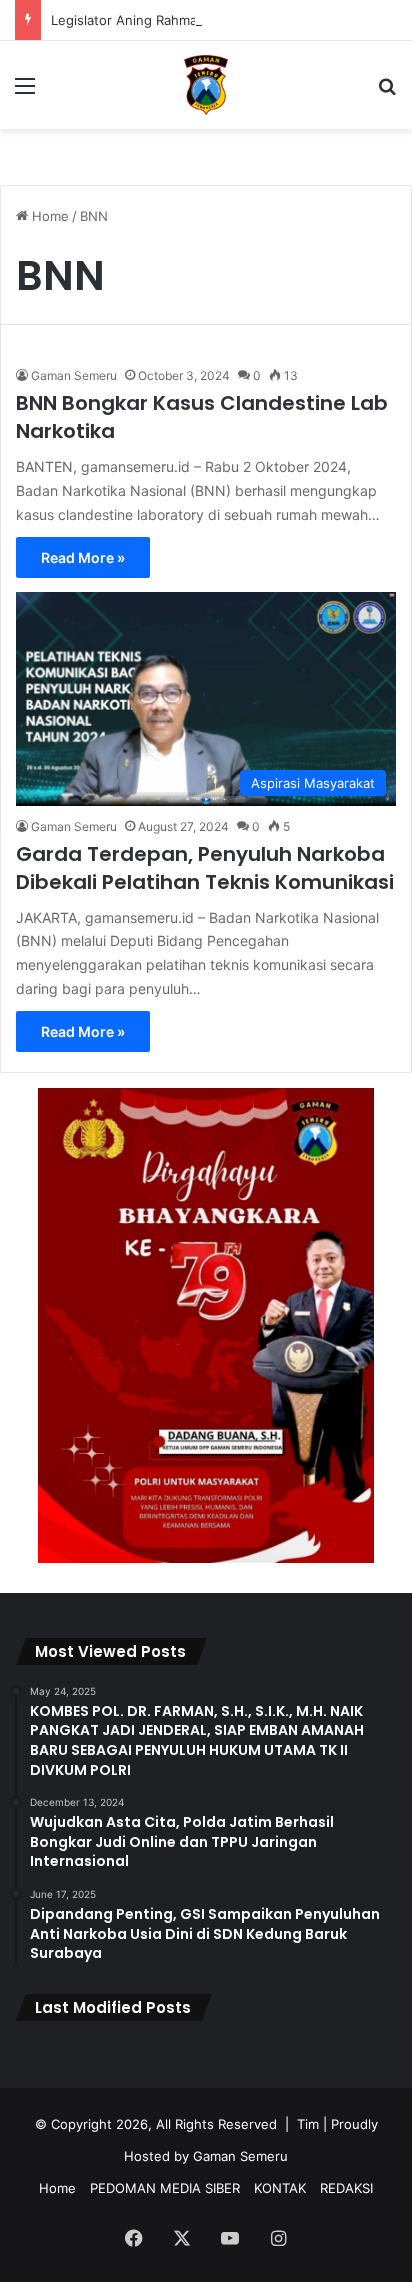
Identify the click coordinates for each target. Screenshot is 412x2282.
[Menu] (25, 92)
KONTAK (280, 2188)
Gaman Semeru (74, 375)
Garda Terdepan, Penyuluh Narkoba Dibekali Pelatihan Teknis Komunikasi (205, 868)
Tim (308, 2124)
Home (48, 216)
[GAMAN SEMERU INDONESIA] (206, 85)
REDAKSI (346, 2188)
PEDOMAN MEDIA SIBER (165, 2188)
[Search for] (387, 92)
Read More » (83, 557)
